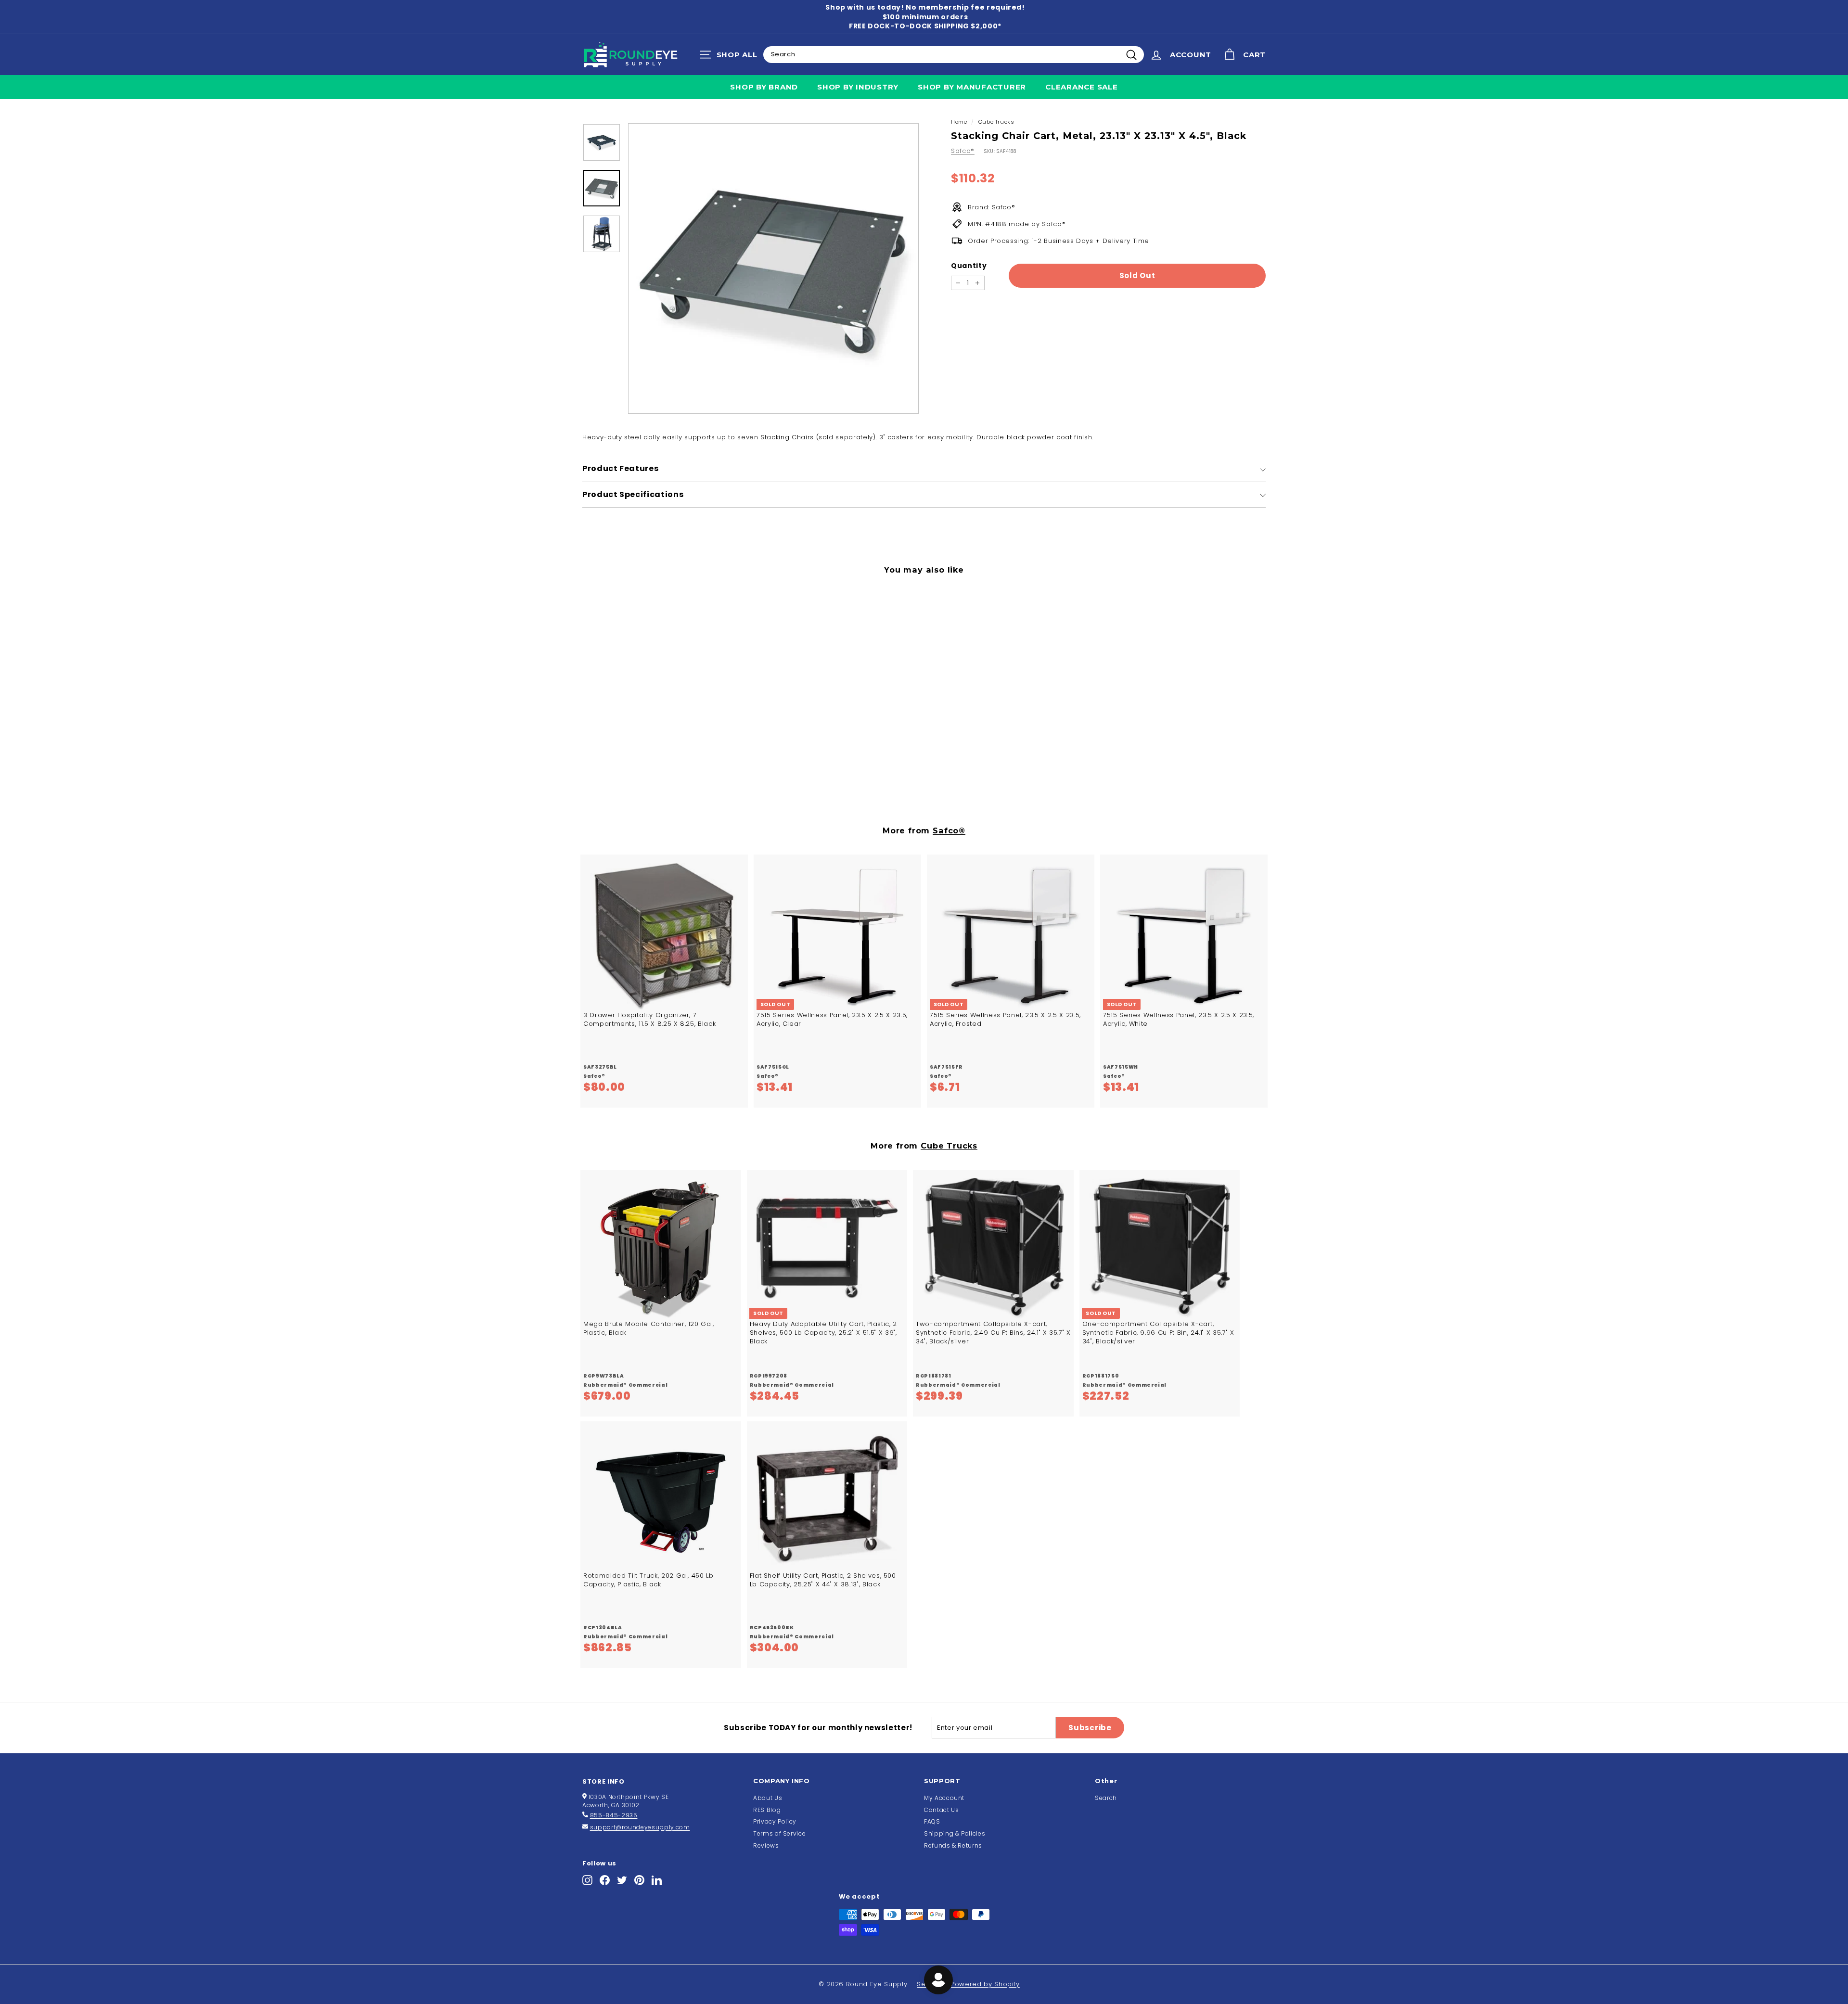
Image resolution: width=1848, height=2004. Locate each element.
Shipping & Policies (955, 1833)
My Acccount (944, 1798)
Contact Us (942, 1810)
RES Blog (767, 1810)
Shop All (731, 57)
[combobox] (954, 54)
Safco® (963, 151)
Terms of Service (779, 1833)
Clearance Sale (1082, 87)
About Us (768, 1798)
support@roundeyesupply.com (640, 1827)
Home (959, 122)
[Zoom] (773, 268)
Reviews (766, 1845)
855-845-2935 (614, 1815)
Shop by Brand (764, 87)
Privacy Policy (775, 1821)
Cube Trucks (996, 122)
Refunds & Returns (953, 1845)
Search (1106, 1798)
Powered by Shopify (985, 1984)
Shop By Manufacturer (972, 87)
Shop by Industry (858, 87)
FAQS (932, 1821)
